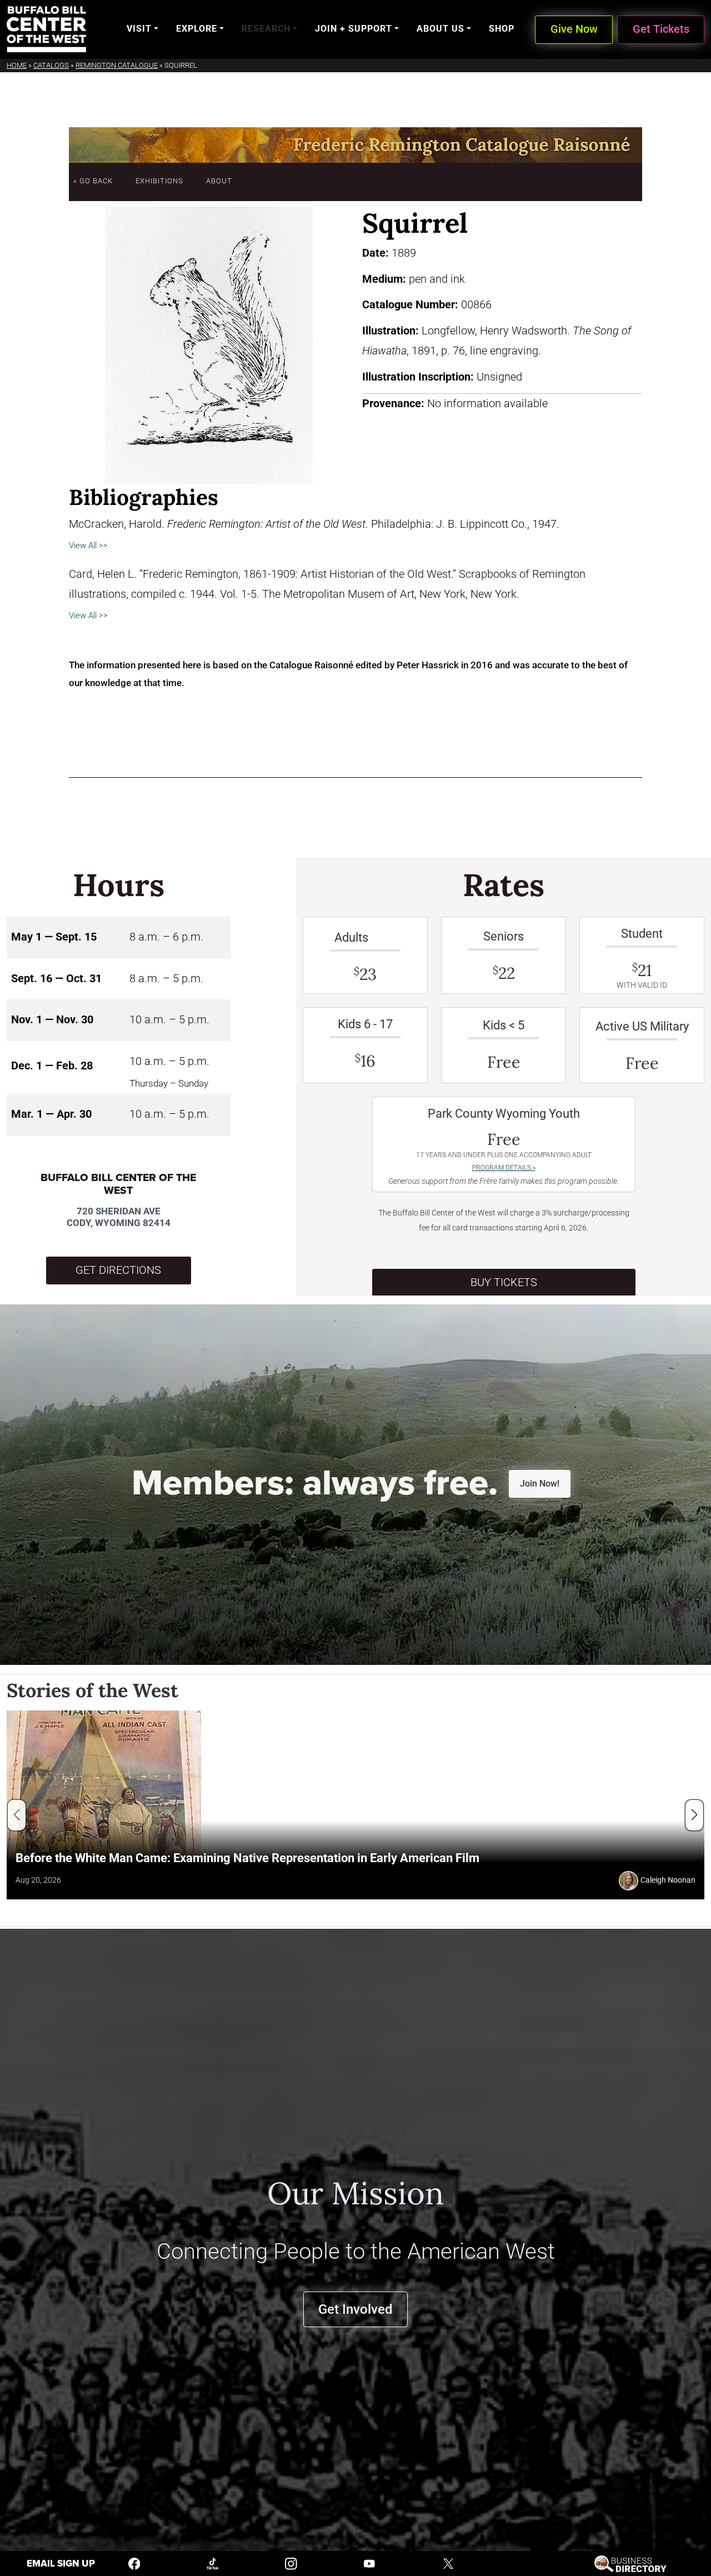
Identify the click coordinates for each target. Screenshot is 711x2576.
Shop (502, 29)
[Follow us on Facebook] (134, 2563)
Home (17, 65)
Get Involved (355, 2309)
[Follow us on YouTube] (369, 2563)
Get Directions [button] (118, 1270)
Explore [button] (197, 29)
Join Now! (540, 1484)
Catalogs (51, 65)
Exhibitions (159, 181)
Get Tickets (661, 29)
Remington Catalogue (117, 65)
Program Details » (504, 1168)
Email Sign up (61, 2564)
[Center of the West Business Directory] (630, 2563)
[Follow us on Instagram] (291, 2563)
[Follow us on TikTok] (213, 2563)
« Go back (93, 181)
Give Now (574, 29)
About (219, 181)
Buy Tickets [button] (504, 1282)
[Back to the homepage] (46, 29)
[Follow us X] (448, 2563)
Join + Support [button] (354, 29)
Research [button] (266, 29)
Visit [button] (139, 29)
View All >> (88, 546)
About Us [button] (440, 29)
